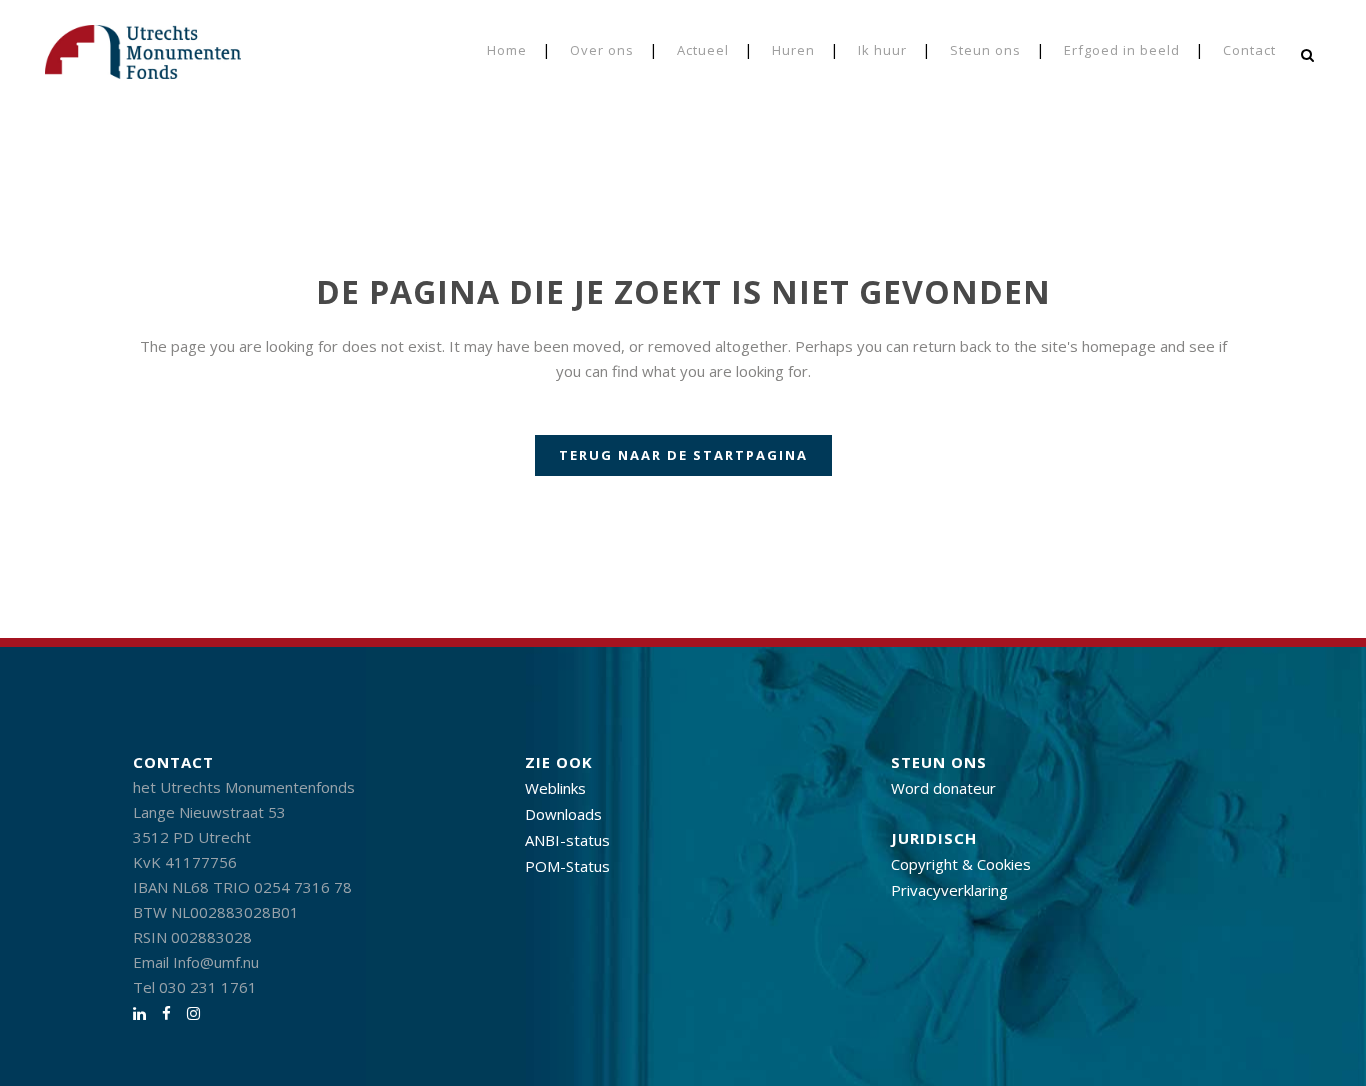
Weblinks (555, 788)
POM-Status (567, 866)
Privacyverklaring (949, 890)
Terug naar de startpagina (683, 455)
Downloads (563, 814)
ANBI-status (567, 840)
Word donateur (943, 788)
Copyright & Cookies (961, 864)
